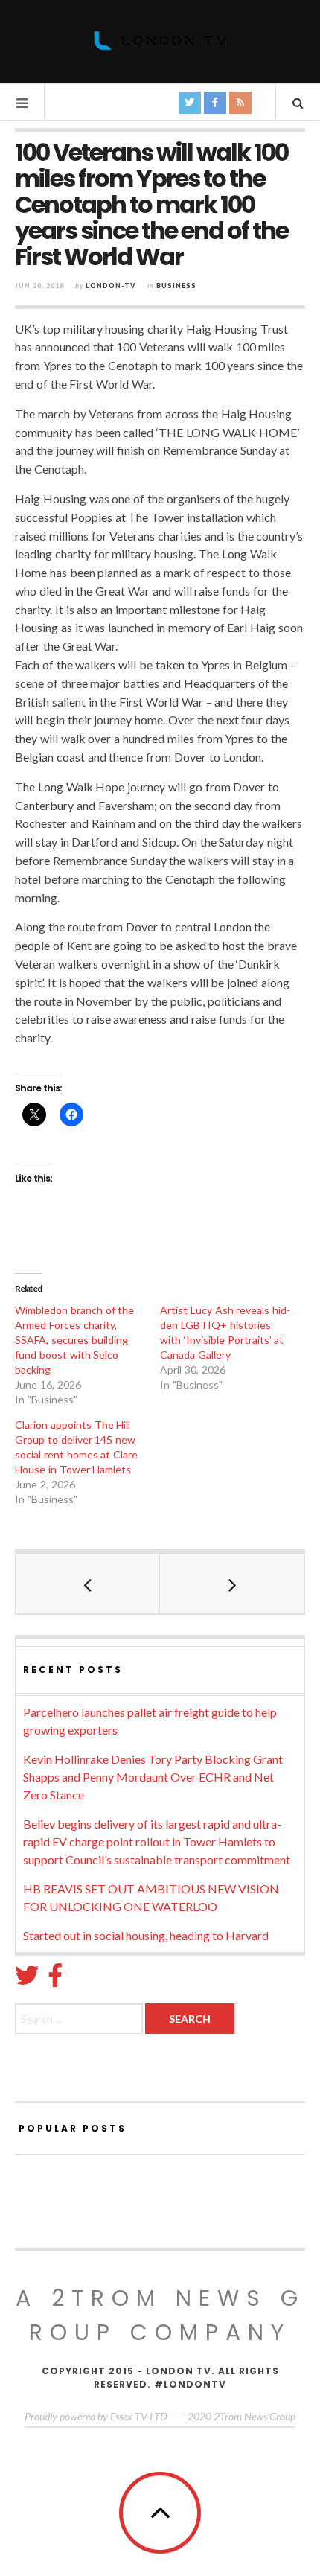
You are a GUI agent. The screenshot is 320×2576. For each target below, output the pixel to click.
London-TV (111, 286)
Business (176, 286)
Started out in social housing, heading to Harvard (146, 1935)
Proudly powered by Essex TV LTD (96, 2416)
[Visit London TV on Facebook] (55, 1979)
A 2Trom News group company (160, 2315)
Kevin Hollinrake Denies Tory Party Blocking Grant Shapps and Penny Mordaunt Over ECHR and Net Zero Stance (153, 1777)
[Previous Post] (88, 1584)
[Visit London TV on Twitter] (27, 1979)
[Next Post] (232, 1584)
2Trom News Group (255, 2416)
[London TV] (160, 41)
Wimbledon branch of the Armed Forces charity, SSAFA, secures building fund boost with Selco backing (74, 1340)
